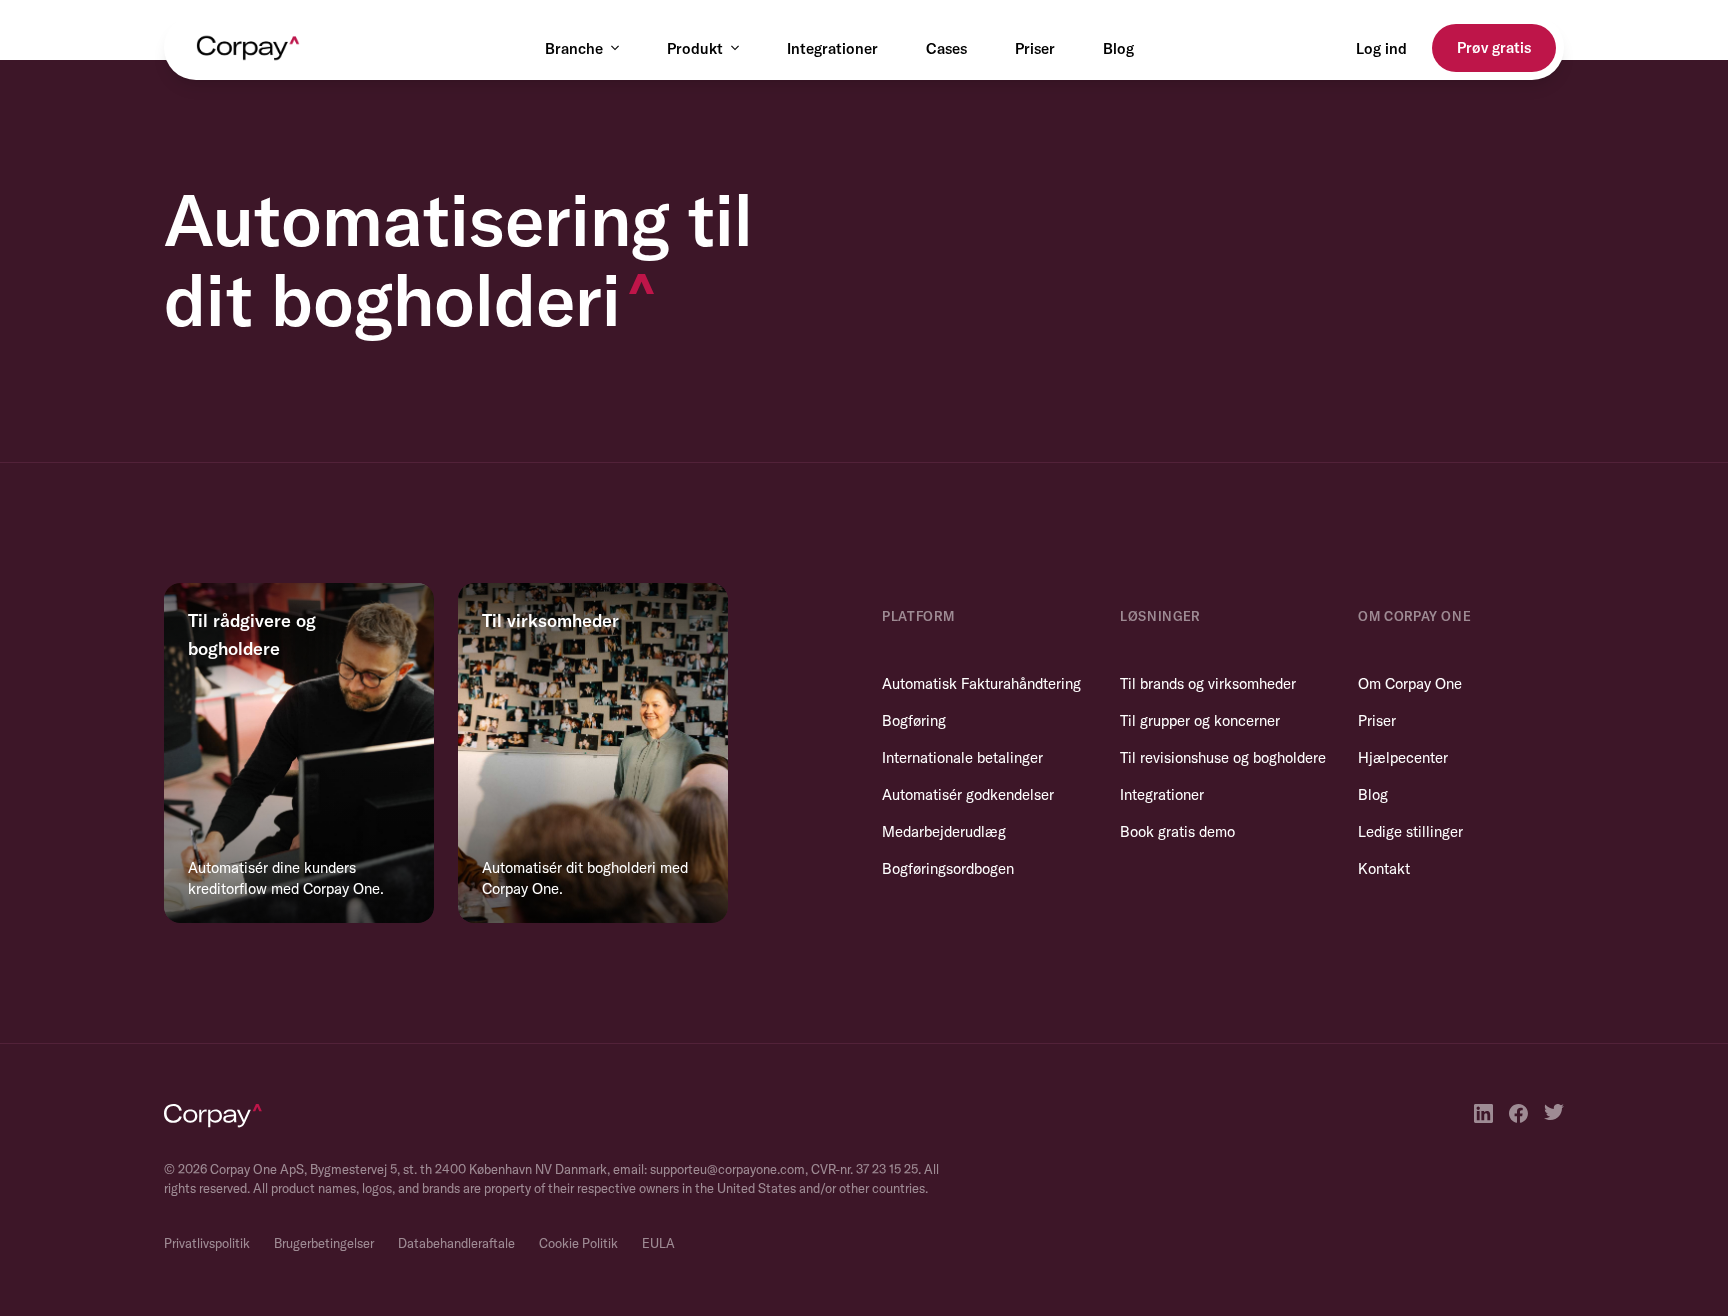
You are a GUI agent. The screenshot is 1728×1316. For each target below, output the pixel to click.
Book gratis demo (1177, 831)
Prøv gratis (1494, 47)
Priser (1035, 48)
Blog (1118, 48)
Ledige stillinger (1410, 831)
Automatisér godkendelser (968, 794)
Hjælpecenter (1403, 757)
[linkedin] (1483, 1113)
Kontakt (1384, 868)
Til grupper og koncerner (1200, 720)
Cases (946, 48)
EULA (658, 1243)
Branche (574, 48)
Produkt (695, 48)
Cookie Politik (578, 1243)
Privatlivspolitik (207, 1243)
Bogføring (914, 720)
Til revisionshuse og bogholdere (1223, 757)
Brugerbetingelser (324, 1243)
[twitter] (1554, 1113)
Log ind (1381, 48)
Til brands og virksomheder (1208, 683)
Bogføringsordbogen (948, 868)
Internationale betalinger (962, 757)
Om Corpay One (1410, 683)
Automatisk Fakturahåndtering (981, 683)
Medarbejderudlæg (944, 831)
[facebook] (1518, 1113)
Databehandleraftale (456, 1243)
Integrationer (832, 48)
